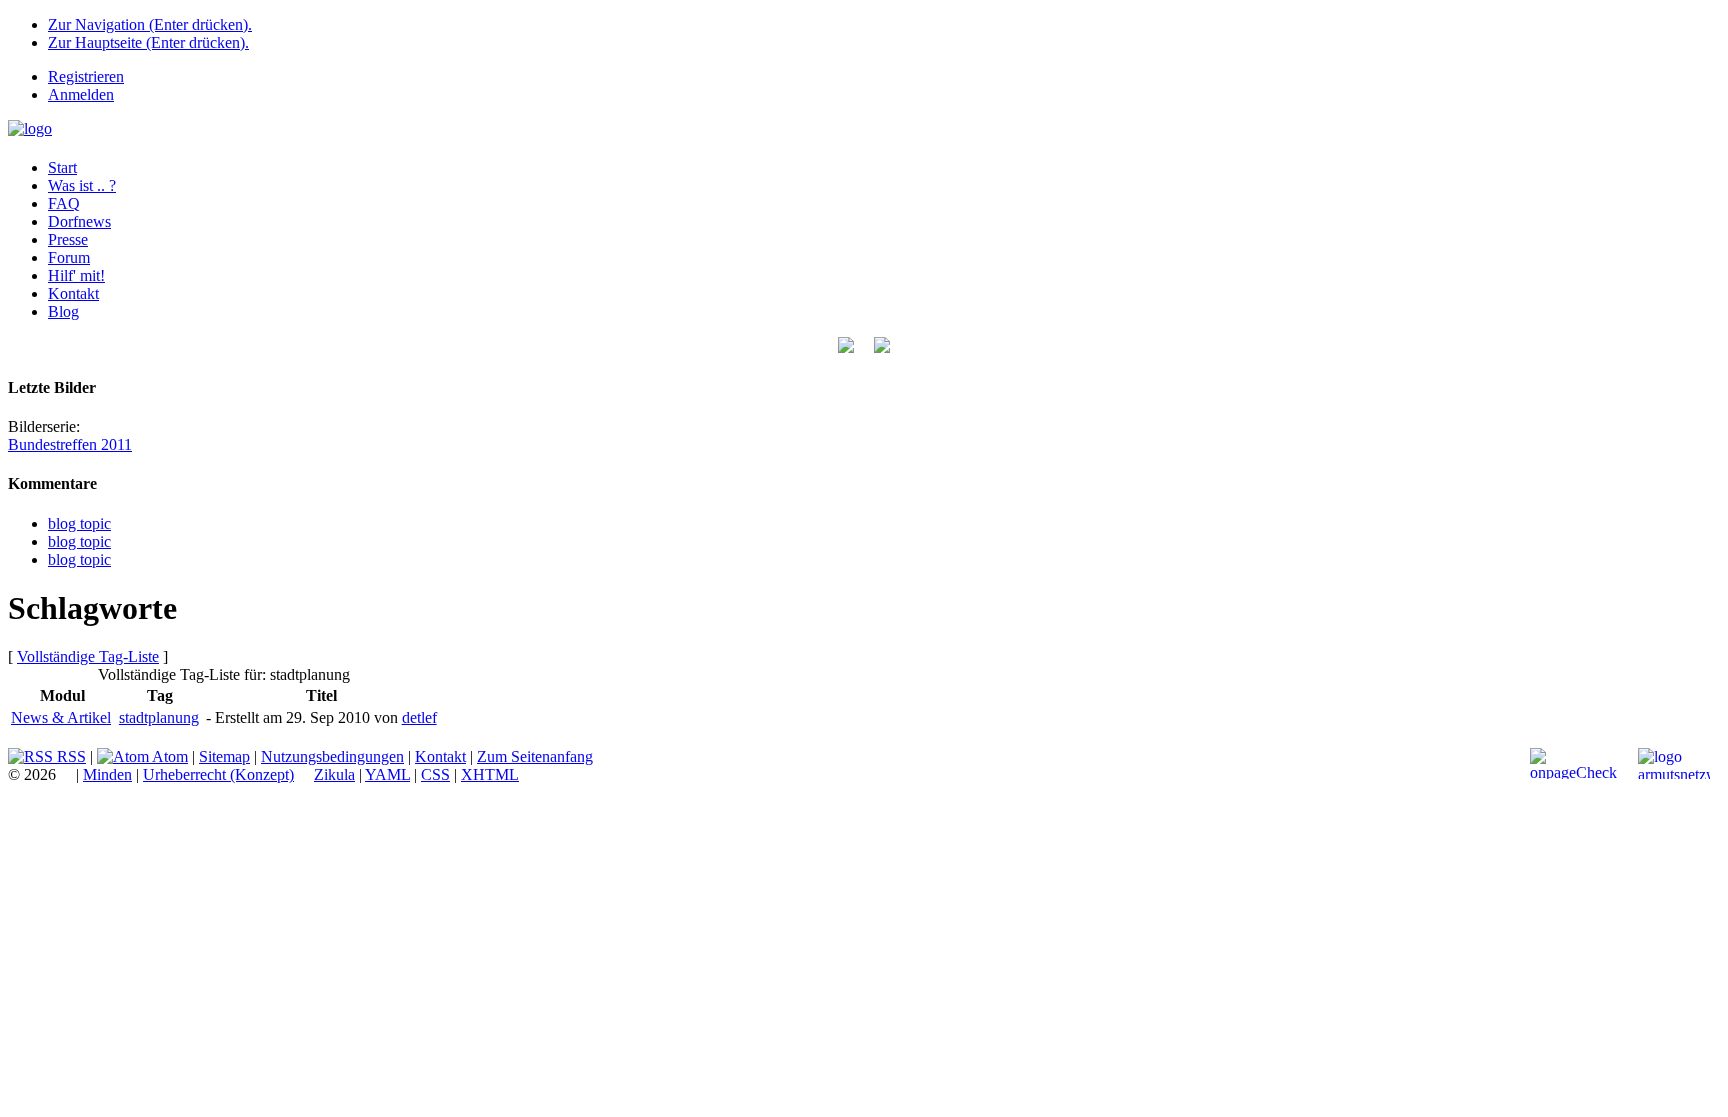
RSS (69, 756)
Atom (168, 756)
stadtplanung (159, 717)
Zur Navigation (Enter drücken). (150, 24)
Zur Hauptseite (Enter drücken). (148, 42)
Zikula (334, 774)
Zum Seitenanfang (535, 756)
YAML (387, 774)
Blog (63, 311)
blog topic (79, 523)
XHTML (490, 774)
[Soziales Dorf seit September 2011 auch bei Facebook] (882, 347)
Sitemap (224, 756)
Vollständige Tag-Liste (88, 656)
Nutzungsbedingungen (332, 756)
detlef (419, 717)
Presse (68, 239)
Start (62, 167)
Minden (107, 774)
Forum (69, 257)
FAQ (64, 203)
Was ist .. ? (82, 185)
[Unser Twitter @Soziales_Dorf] (846, 347)
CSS (435, 774)
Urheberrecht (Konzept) (218, 774)
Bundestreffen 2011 (70, 444)
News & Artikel (61, 717)
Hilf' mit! (76, 275)
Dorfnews (79, 221)
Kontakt (73, 293)
